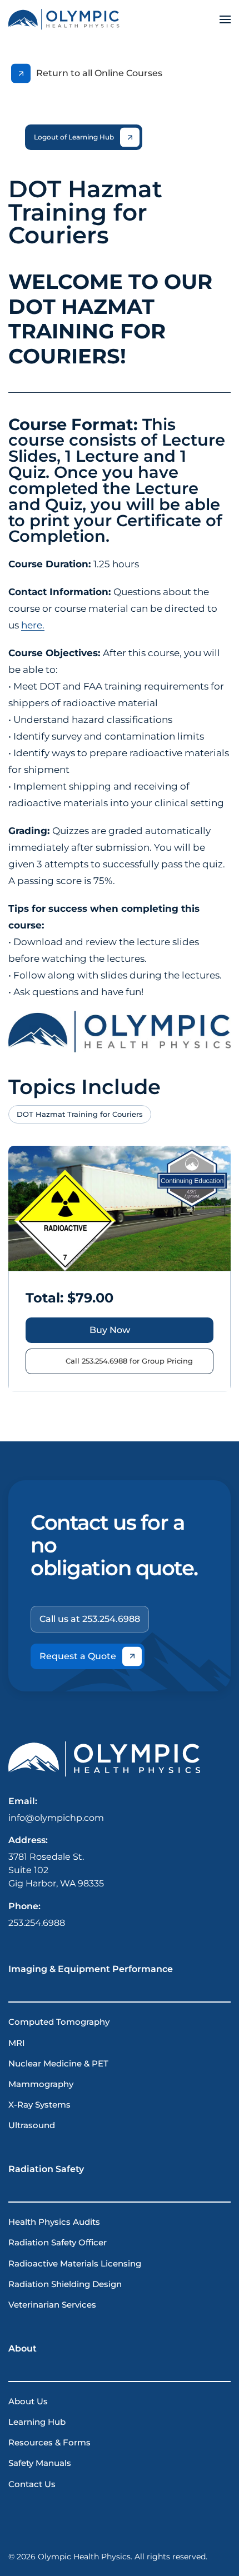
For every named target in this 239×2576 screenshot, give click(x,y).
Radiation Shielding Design (65, 2284)
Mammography (41, 2084)
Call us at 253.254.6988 (90, 1619)
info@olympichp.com (56, 1818)
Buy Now (110, 1330)
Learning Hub (37, 2422)
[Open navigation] (225, 19)
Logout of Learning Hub (74, 137)
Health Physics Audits (54, 2222)
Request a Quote (78, 1656)
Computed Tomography (59, 2022)
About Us (28, 2402)
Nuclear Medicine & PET (58, 2064)
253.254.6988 (37, 1923)
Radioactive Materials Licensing (75, 2264)
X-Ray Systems (39, 2105)
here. (33, 625)
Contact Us (32, 2484)
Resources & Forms (49, 2443)
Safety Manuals (40, 2463)
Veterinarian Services (52, 2305)
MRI (17, 2043)
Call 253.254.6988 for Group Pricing (129, 1361)
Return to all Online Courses (99, 73)
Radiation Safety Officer (58, 2243)
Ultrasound (32, 2125)
